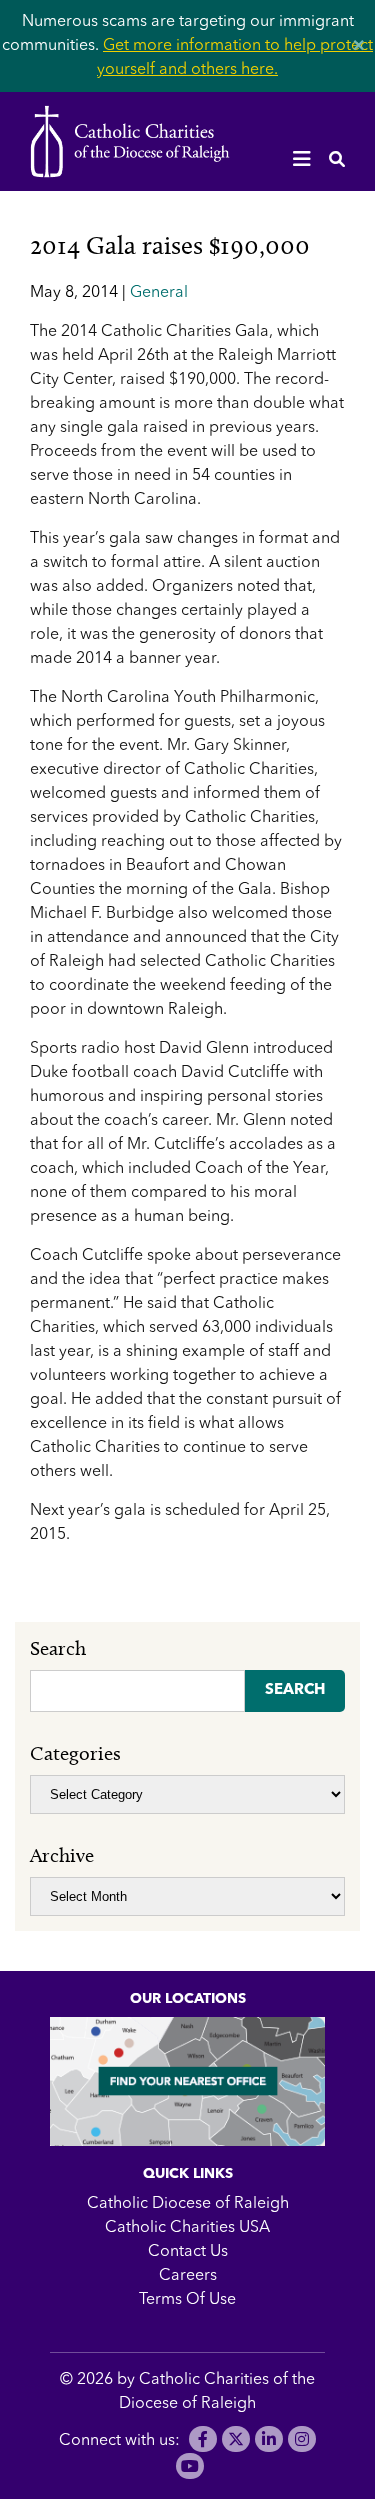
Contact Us (188, 2252)
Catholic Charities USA (187, 2228)
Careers (188, 2276)
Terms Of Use (187, 2300)
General (159, 293)
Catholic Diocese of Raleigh (188, 2204)
